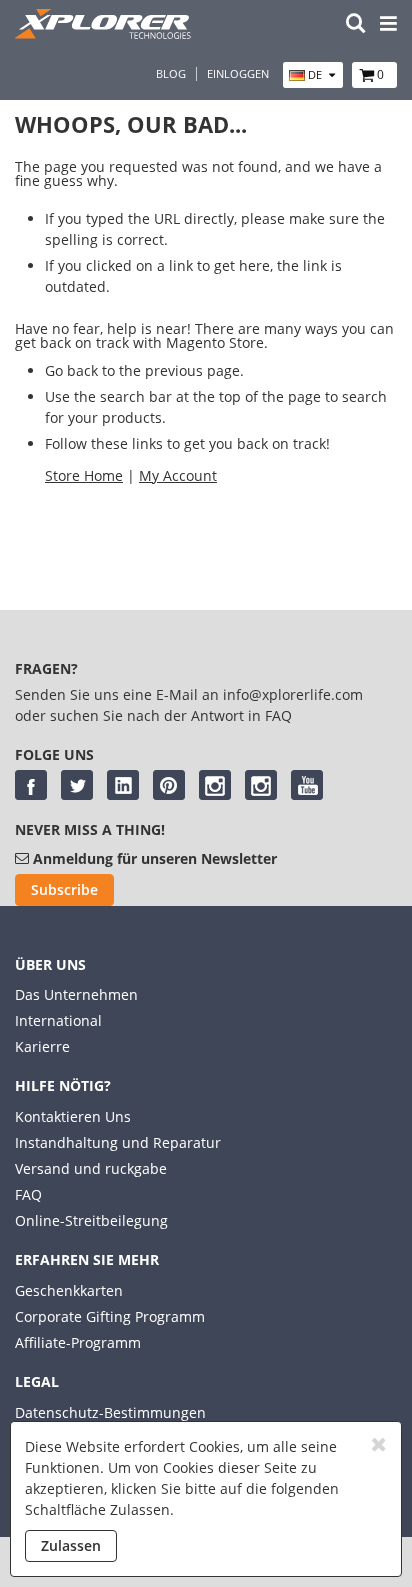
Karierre (42, 1046)
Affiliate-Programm (78, 1342)
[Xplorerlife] (105, 33)
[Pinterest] (169, 785)
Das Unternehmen (76, 994)
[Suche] (356, 24)
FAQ (28, 1194)
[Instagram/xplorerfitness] (261, 785)
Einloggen (238, 74)
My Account (178, 475)
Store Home (84, 475)
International (58, 1020)
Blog (171, 74)
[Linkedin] (123, 785)
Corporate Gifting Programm (110, 1316)
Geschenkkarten (69, 1290)
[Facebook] (31, 785)
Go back (71, 370)
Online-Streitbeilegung (91, 1220)
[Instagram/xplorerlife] (215, 785)
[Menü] (388, 24)
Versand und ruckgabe (91, 1168)
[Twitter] (77, 785)
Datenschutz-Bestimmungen (110, 1412)
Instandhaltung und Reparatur (118, 1142)
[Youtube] (307, 785)
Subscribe (64, 889)
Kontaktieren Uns (73, 1116)
